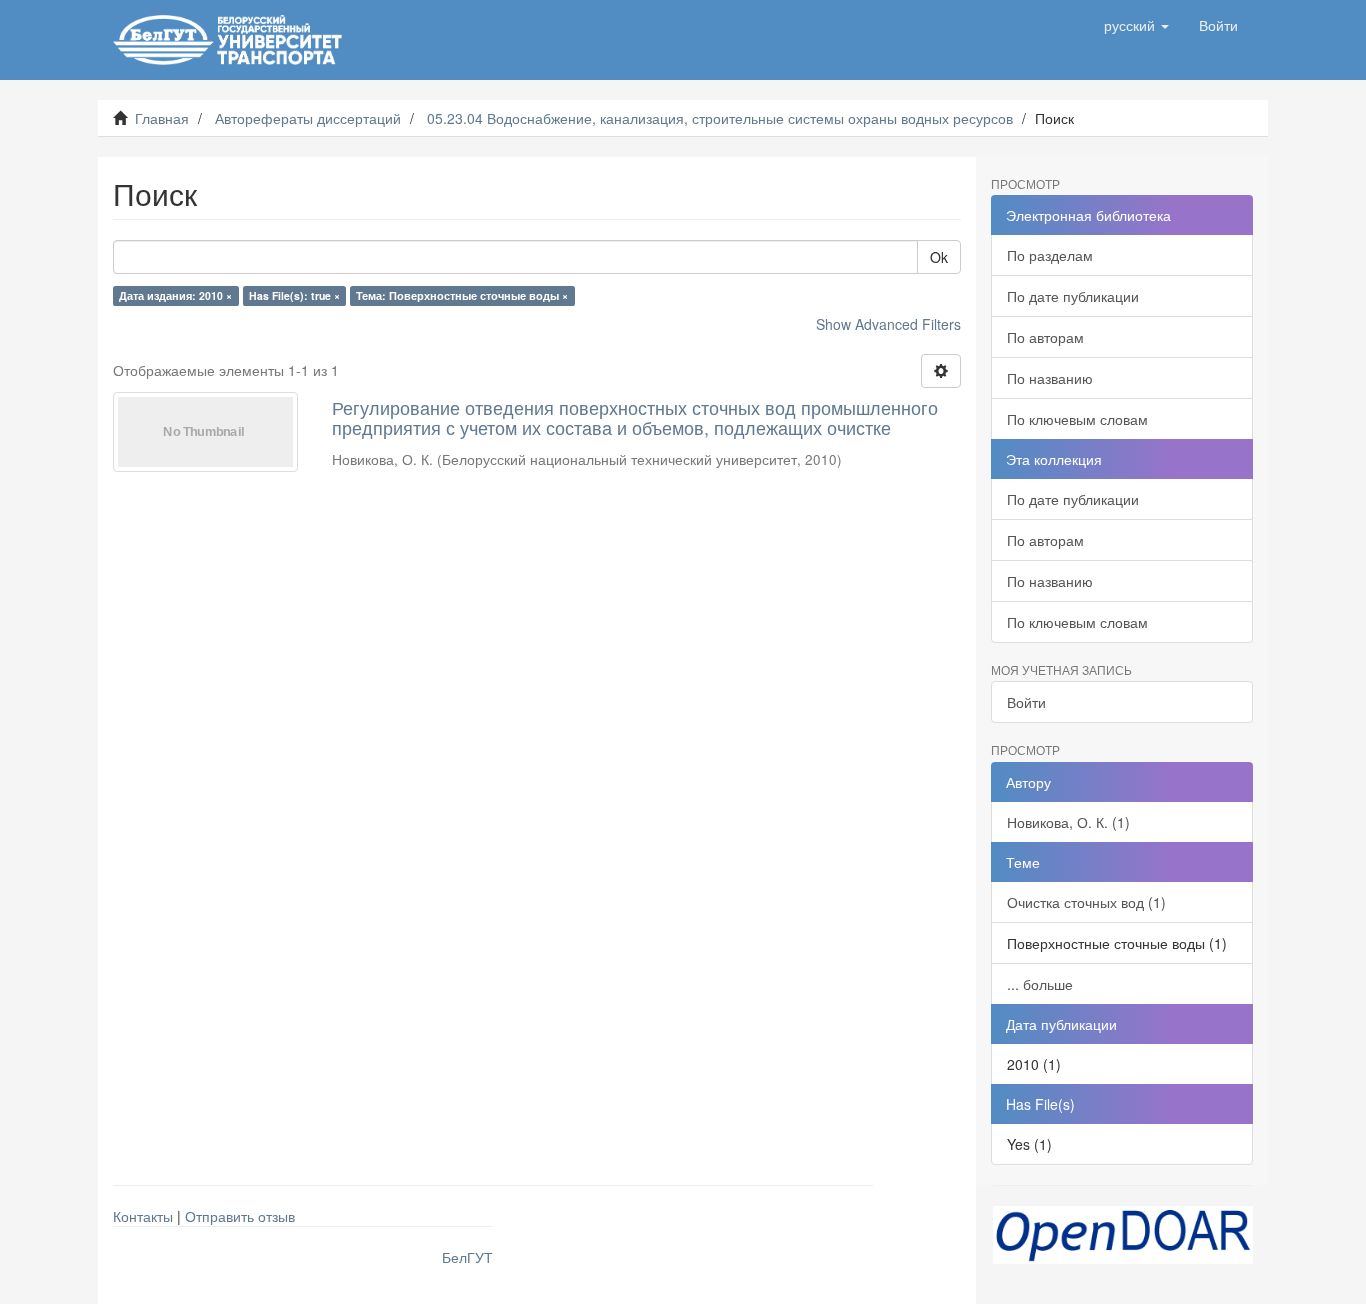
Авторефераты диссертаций (308, 118)
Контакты (143, 1216)
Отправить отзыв (240, 1216)
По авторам (1045, 337)
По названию (1050, 378)
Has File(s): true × (294, 295)
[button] (1136, 25)
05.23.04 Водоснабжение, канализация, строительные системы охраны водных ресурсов (720, 118)
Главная (162, 118)
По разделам (1050, 255)
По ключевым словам (1077, 419)
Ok (939, 257)
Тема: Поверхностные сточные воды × (462, 295)
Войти (1026, 702)
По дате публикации (1073, 296)
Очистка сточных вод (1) (1086, 902)
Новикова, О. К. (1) (1068, 822)
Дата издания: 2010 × (175, 295)
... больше (1040, 984)
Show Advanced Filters (888, 324)
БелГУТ (467, 1257)
